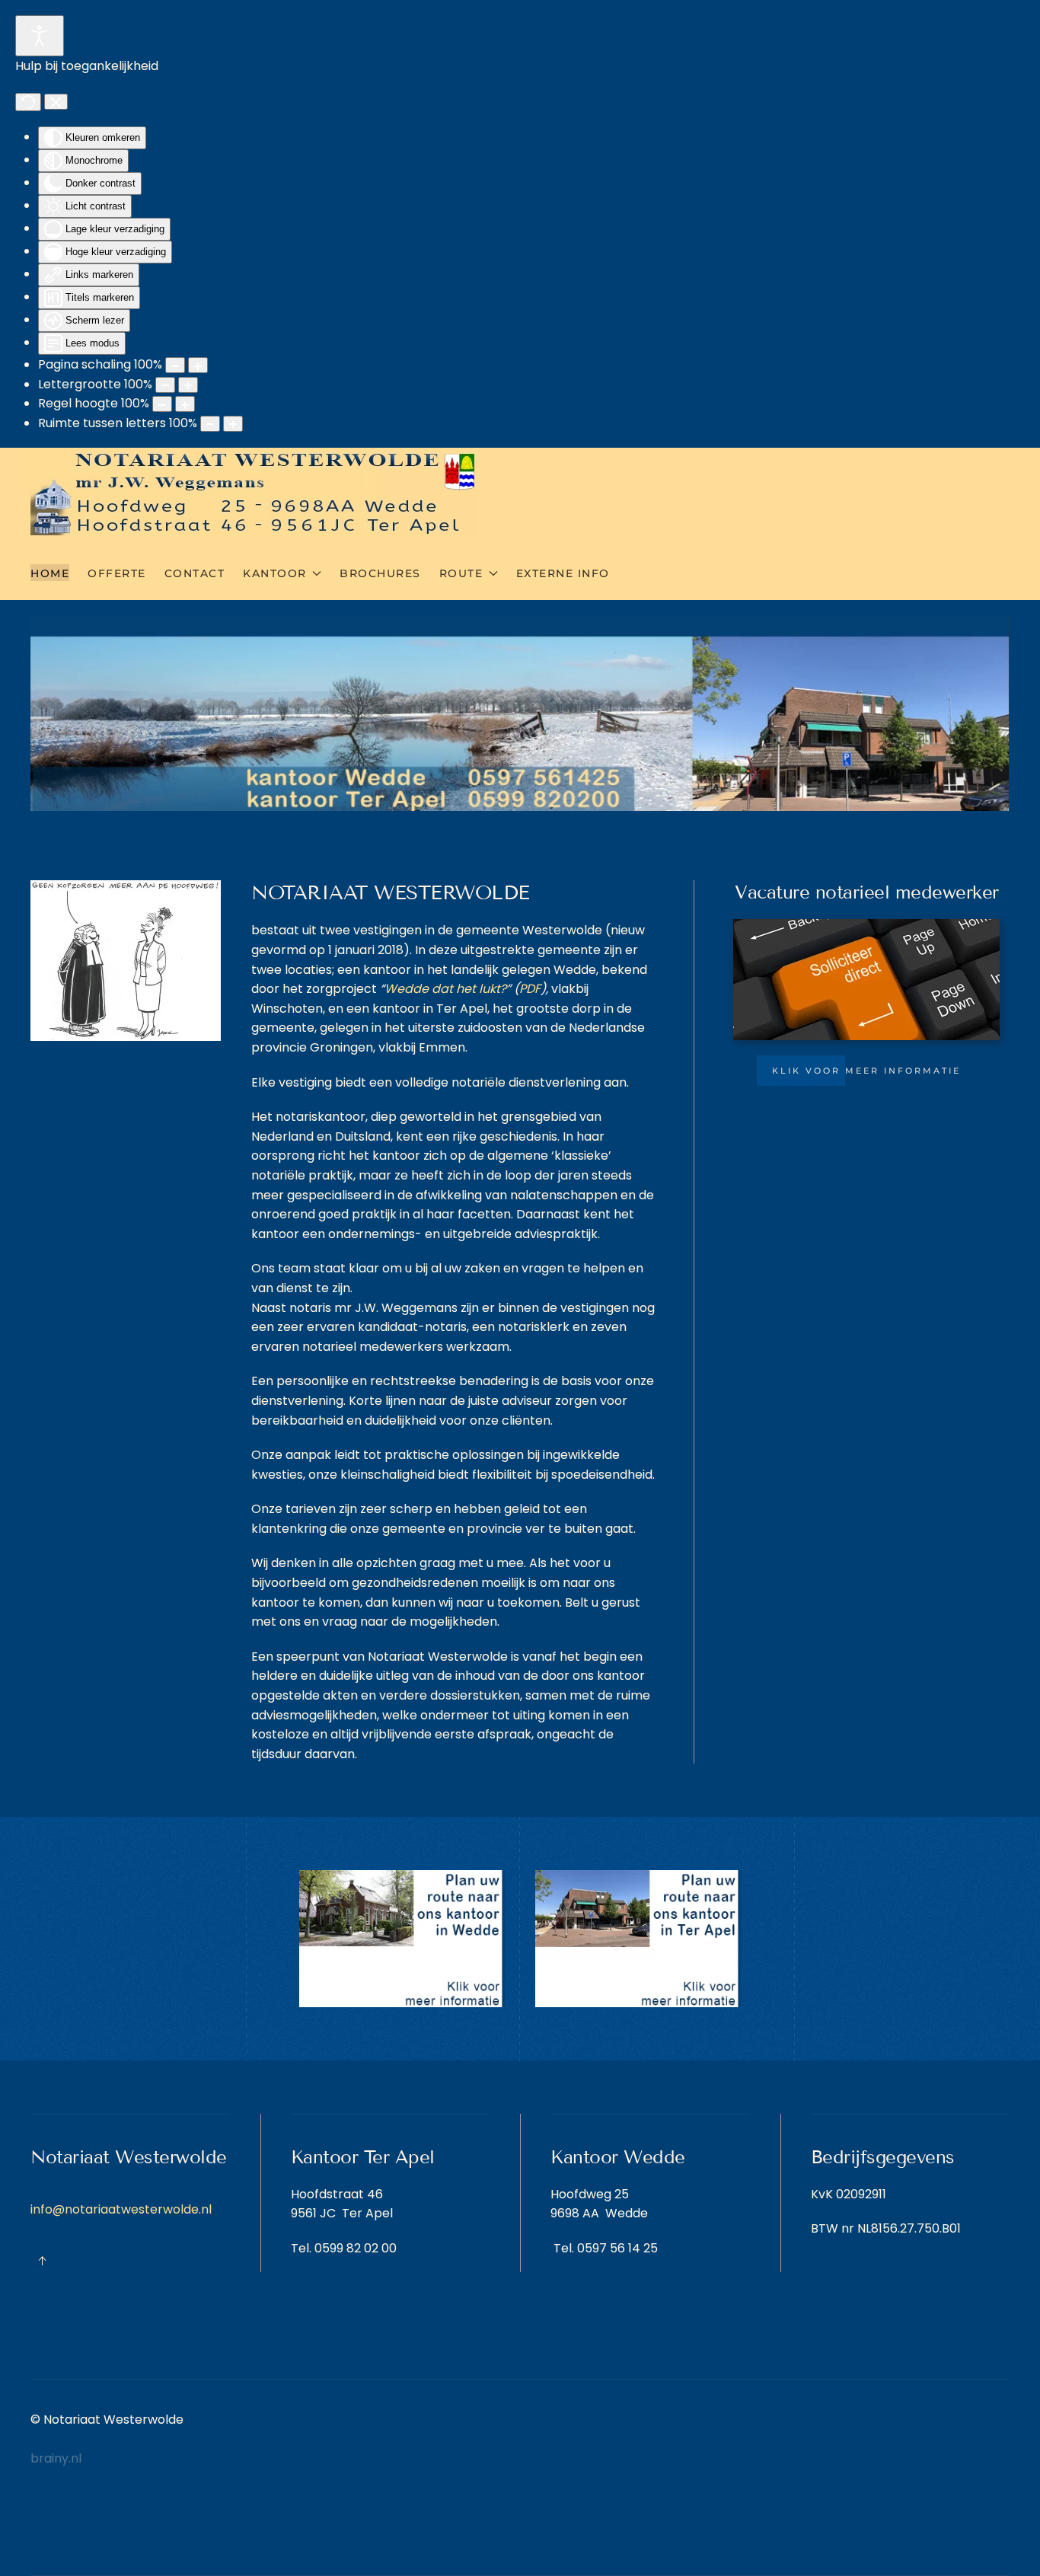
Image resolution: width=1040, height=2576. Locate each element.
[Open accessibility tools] (40, 36)
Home (50, 573)
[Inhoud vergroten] (198, 365)
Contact (195, 573)
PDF (530, 989)
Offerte (117, 573)
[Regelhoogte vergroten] (185, 404)
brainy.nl (56, 2458)
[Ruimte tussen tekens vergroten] (233, 424)
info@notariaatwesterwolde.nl (121, 2209)
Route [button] (461, 573)
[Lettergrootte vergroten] (188, 385)
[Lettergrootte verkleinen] (165, 385)
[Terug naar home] (253, 493)
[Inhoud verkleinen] (175, 365)
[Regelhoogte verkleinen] (162, 404)
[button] (42, 2261)
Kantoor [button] (275, 573)
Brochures (380, 573)
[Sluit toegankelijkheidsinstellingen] (56, 102)
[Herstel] (28, 102)
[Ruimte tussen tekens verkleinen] (210, 424)
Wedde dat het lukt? (445, 989)
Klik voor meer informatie (866, 1071)
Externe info (563, 573)
